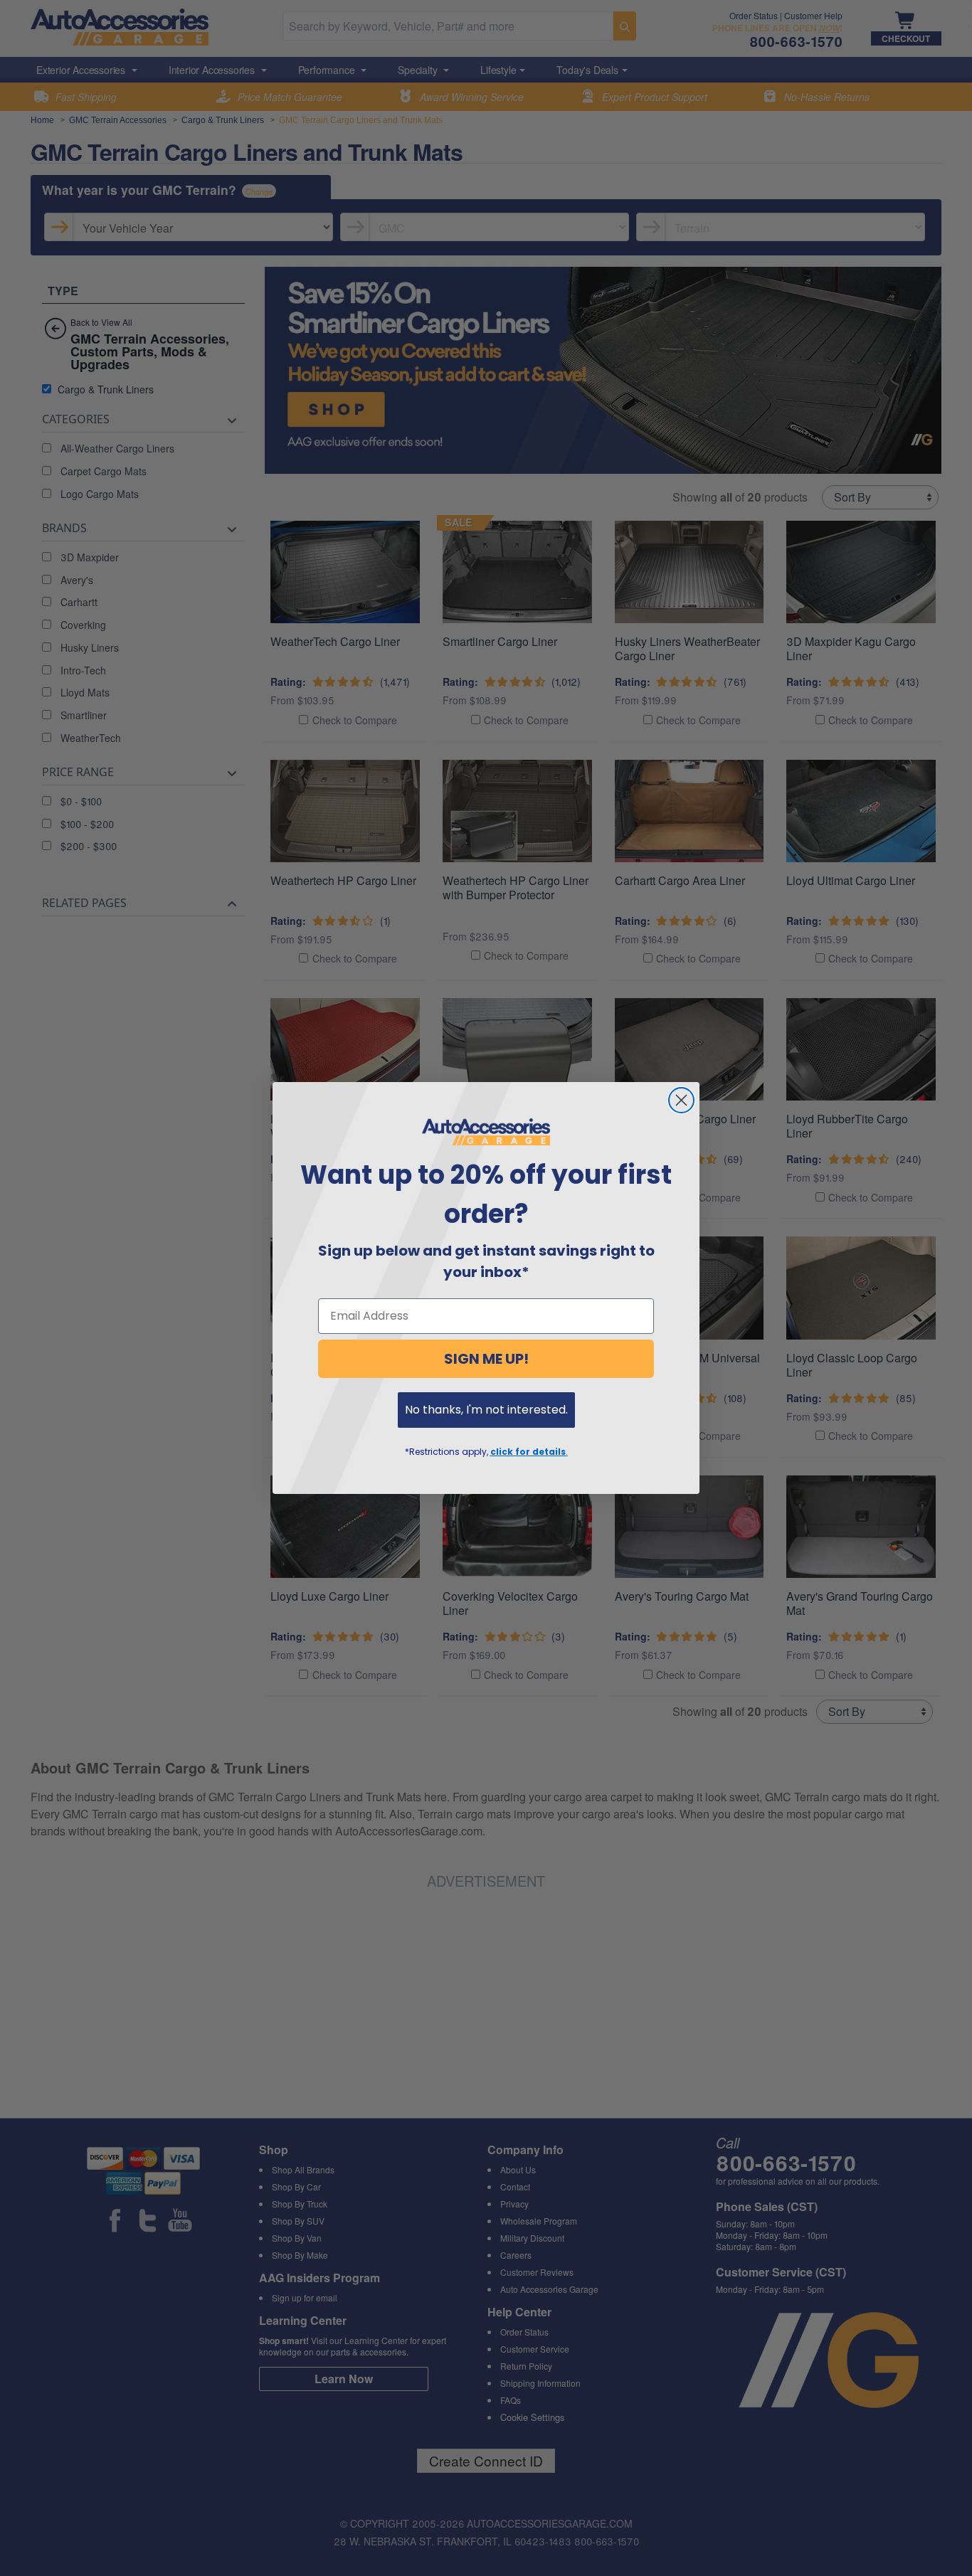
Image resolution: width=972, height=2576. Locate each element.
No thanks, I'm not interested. (486, 1410)
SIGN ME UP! (486, 1359)
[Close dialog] (681, 1100)
